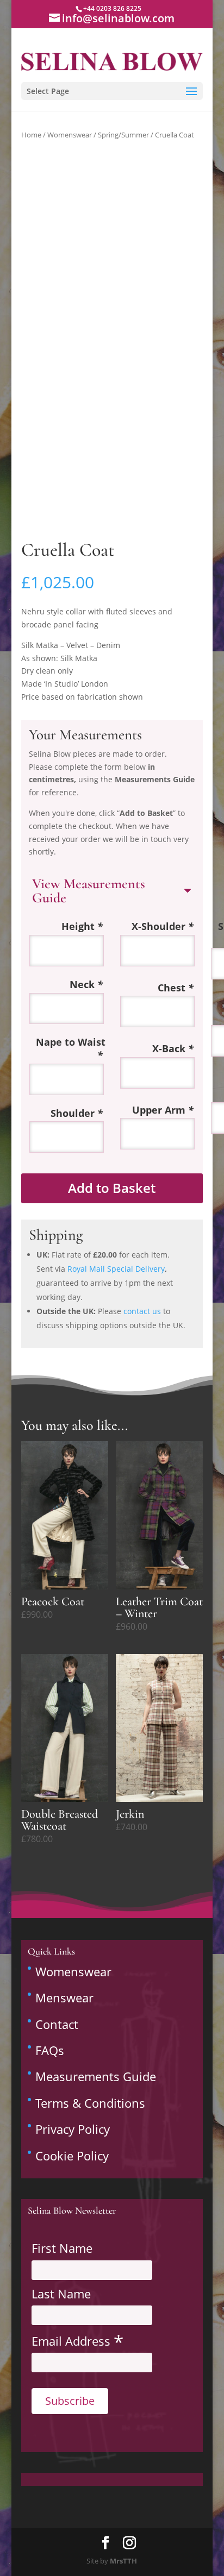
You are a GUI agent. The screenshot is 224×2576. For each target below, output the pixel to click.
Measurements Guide (96, 2076)
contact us (142, 1311)
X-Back (173, 1049)
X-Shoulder (163, 926)
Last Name (61, 2294)
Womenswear (70, 135)
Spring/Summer (123, 135)
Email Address (77, 2340)
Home (31, 135)
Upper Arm (163, 1110)
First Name (62, 2248)
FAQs (50, 2050)
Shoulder (77, 1113)
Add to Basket (112, 1188)
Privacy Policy (73, 2129)
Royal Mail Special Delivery (116, 1269)
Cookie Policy (72, 2156)
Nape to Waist (71, 1049)
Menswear (64, 1997)
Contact (57, 2024)
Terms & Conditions (90, 2103)
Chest (176, 988)
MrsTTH (123, 2561)
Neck (86, 985)
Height (82, 926)
